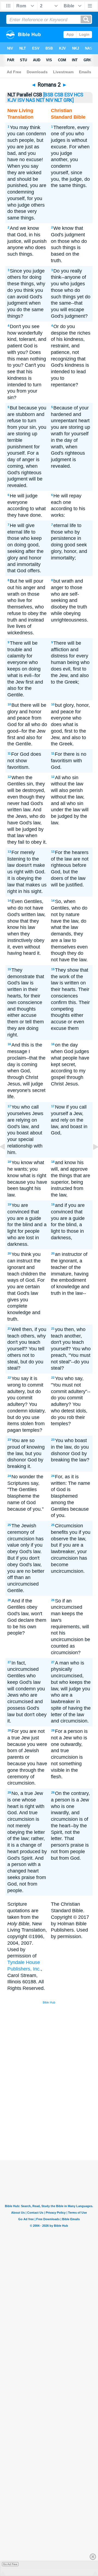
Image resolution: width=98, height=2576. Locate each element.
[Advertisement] (56, 2119)
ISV (21, 100)
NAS (30, 100)
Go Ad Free (10, 2564)
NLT (58, 100)
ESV (69, 95)
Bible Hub (49, 2002)
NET (40, 100)
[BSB (48, 95)
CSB (59, 95)
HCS (79, 95)
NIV (50, 100)
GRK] (69, 100)
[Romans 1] (7, 1159)
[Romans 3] (91, 1159)
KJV (12, 100)
